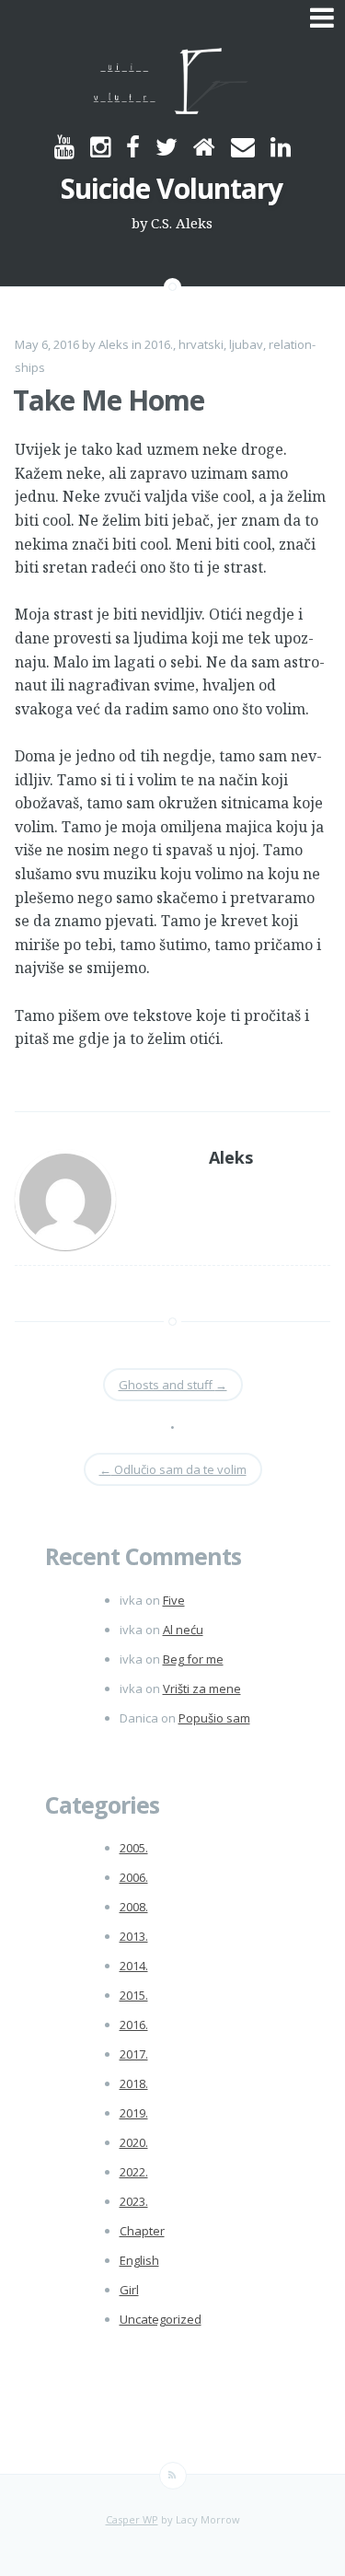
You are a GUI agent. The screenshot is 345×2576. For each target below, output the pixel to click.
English (139, 2260)
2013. (134, 1936)
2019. (134, 2113)
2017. (134, 2054)
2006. (134, 1877)
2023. (134, 2201)
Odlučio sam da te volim (173, 1469)
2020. (134, 2142)
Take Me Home (109, 400)
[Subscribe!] (173, 2476)
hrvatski (201, 344)
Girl (129, 2290)
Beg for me (193, 1659)
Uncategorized (161, 2319)
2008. (134, 1907)
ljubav (246, 344)
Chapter (142, 2231)
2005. (134, 1848)
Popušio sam (214, 1718)
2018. (134, 2083)
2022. (134, 2172)
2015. (134, 1995)
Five (174, 1600)
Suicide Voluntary (172, 188)
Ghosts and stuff (173, 1385)
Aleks (114, 344)
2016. (159, 344)
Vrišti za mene (202, 1688)
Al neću (183, 1630)
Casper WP (132, 2519)
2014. (134, 1966)
